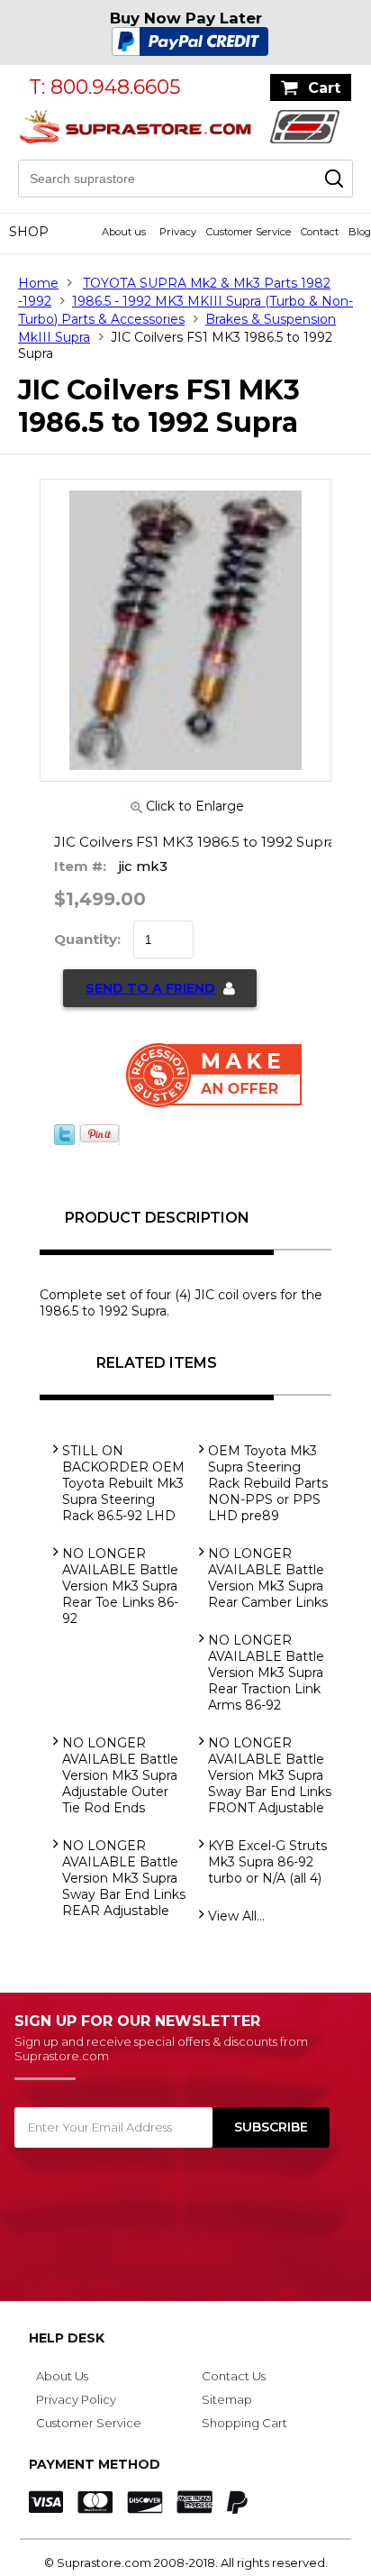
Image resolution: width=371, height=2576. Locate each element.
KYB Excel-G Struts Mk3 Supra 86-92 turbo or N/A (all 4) (267, 1862)
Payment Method (95, 2464)
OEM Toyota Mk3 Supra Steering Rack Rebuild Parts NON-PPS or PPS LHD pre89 (268, 1483)
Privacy (178, 232)
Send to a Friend (150, 988)
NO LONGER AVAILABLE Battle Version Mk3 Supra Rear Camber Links (268, 1578)
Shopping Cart (244, 2423)
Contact (320, 232)
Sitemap (227, 2399)
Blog (360, 232)
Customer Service (249, 232)
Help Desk (67, 2338)
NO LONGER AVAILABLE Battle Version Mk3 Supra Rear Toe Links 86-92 (120, 1586)
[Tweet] (64, 1141)
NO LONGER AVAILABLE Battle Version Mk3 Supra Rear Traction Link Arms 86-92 (266, 1673)
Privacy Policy (76, 2399)
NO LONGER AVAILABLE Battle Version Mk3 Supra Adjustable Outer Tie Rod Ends (120, 1775)
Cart (324, 88)
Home (38, 283)
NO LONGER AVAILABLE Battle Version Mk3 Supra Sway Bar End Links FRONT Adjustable (270, 1775)
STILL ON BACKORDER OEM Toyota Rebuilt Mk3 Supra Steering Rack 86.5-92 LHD (123, 1483)
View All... (236, 1916)
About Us (62, 2376)
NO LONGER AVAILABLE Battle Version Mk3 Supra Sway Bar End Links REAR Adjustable (124, 1878)
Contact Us (234, 2376)
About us (124, 232)
